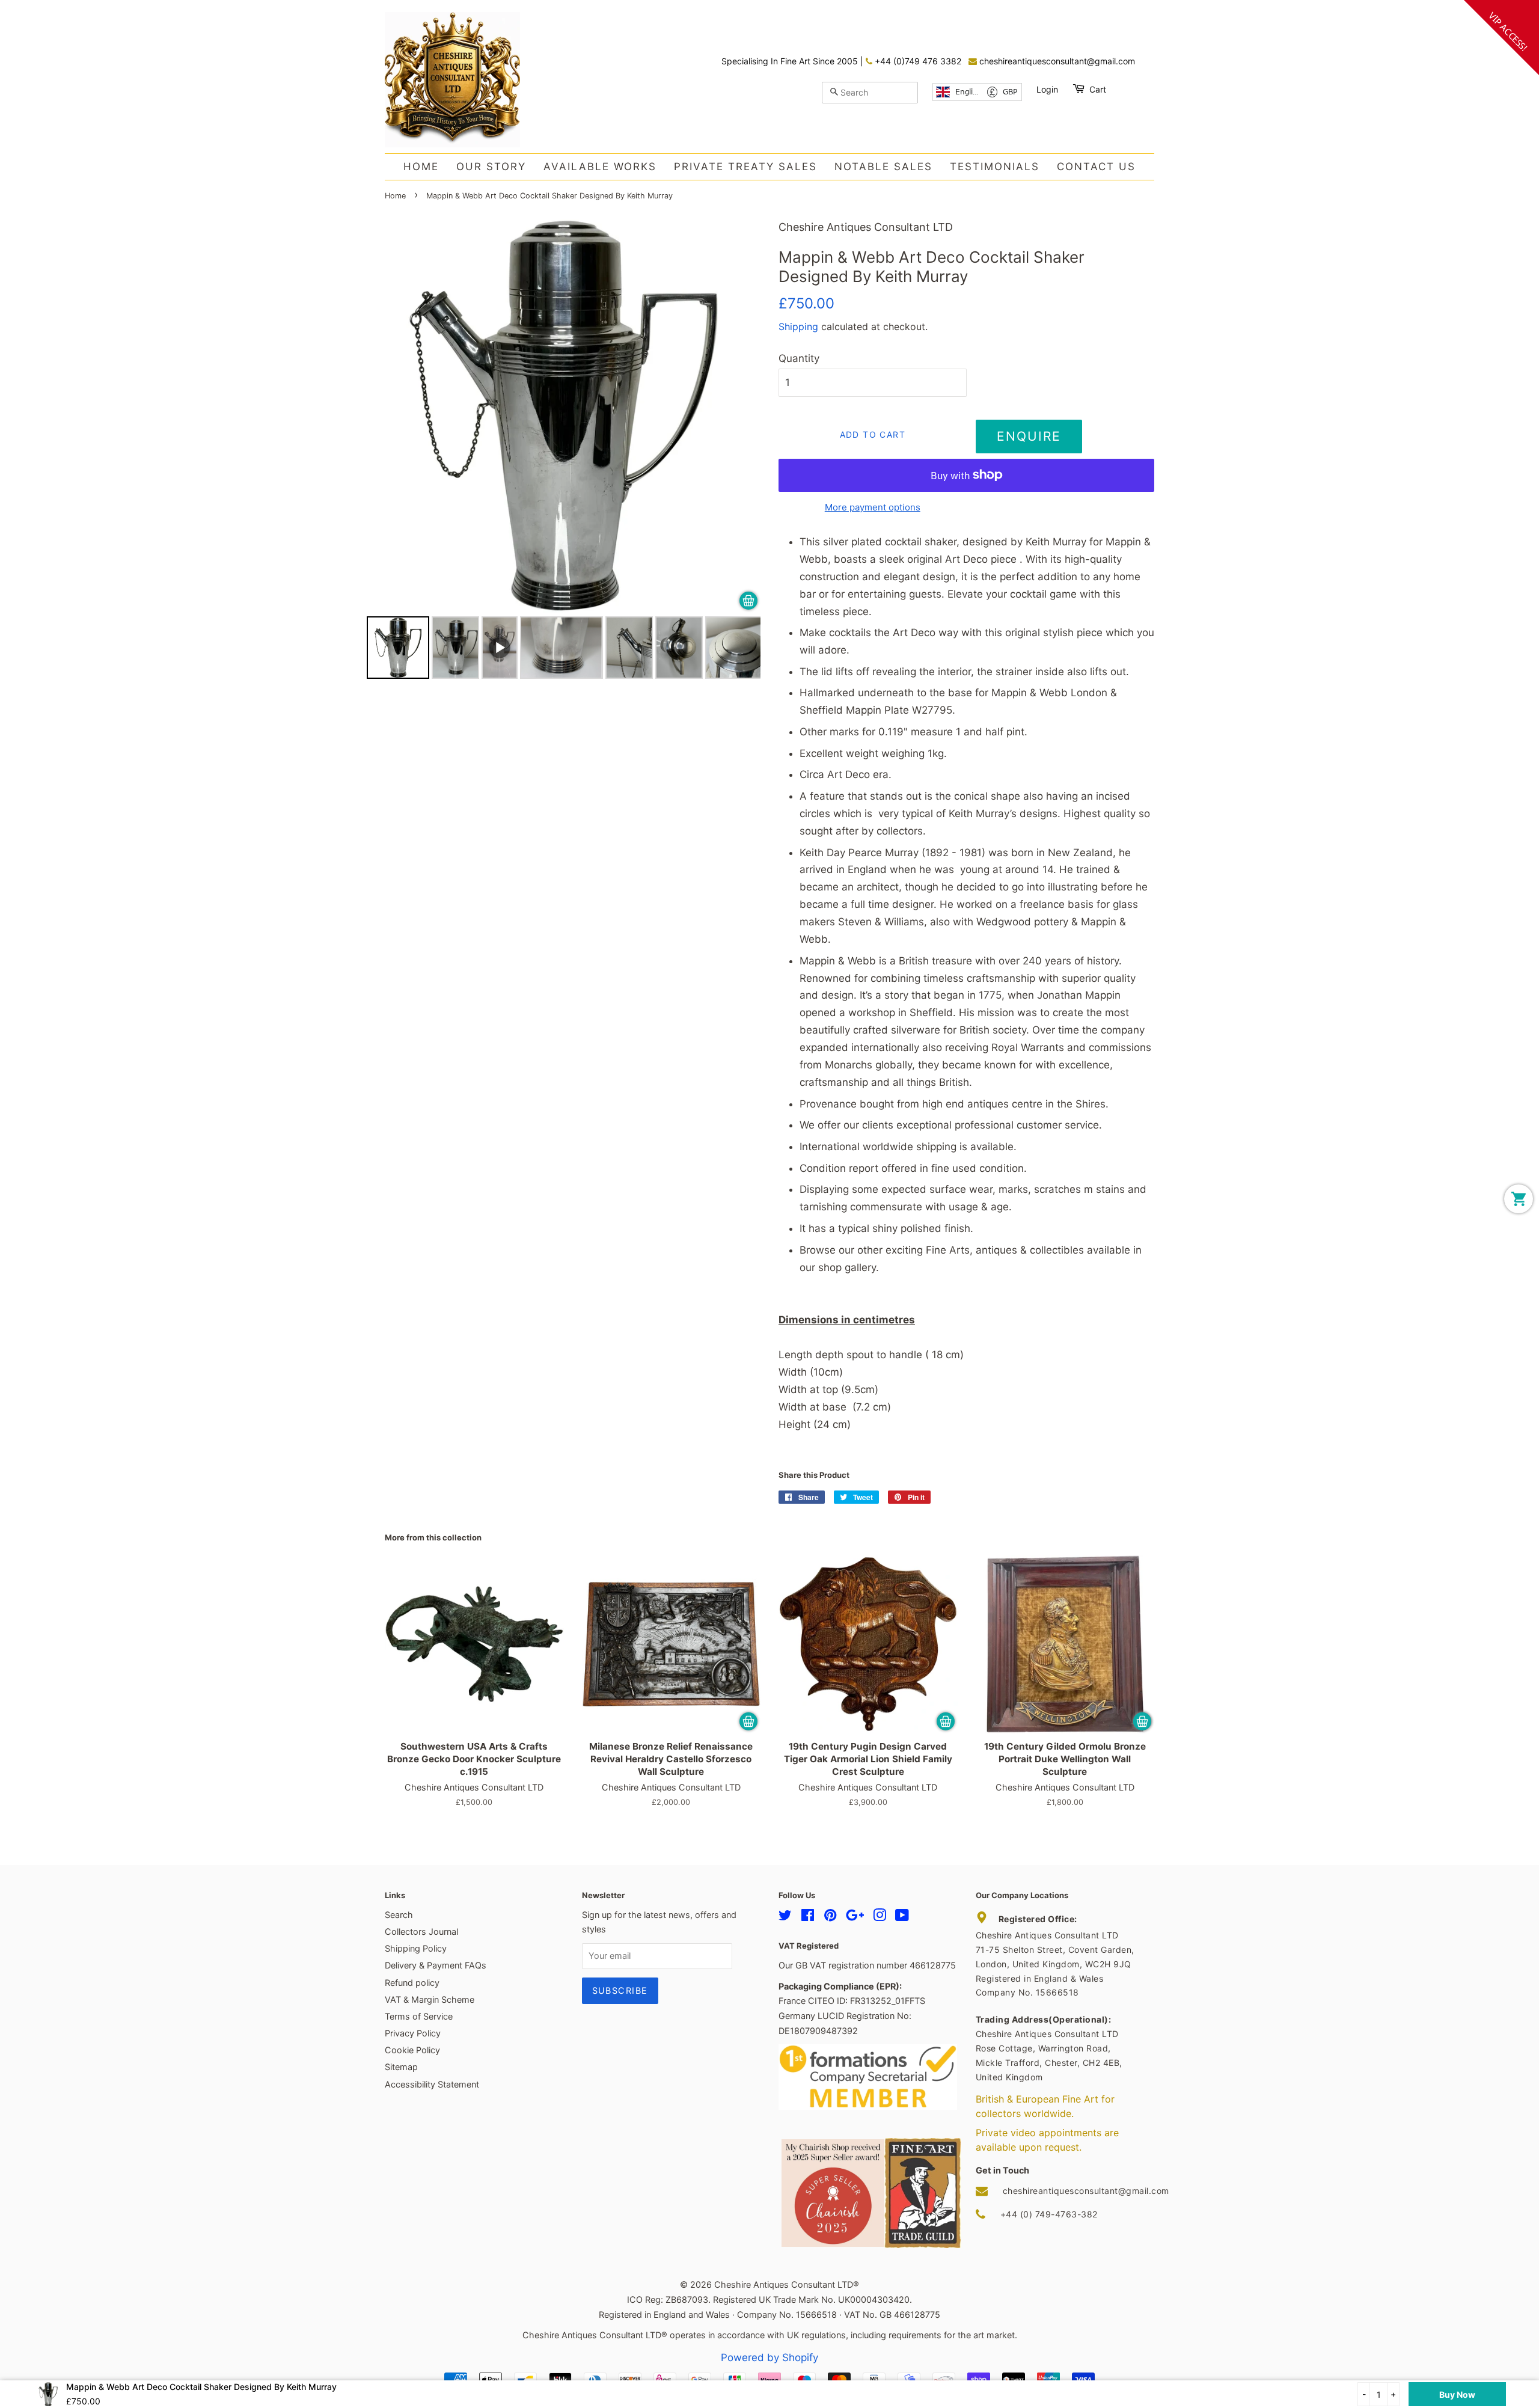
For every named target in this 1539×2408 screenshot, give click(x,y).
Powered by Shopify (769, 2357)
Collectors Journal (421, 1932)
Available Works (600, 167)
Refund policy (412, 1983)
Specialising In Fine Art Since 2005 (791, 61)
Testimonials (995, 167)
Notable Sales (883, 167)
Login (1047, 89)
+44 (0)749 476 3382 (917, 61)
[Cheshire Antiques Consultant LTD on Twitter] (785, 1917)
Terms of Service (419, 2016)
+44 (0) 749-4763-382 (1049, 2214)
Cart (1098, 89)
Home (421, 167)
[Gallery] (564, 451)
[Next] (743, 415)
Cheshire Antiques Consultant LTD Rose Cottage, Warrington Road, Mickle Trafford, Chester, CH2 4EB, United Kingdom (1049, 2048)
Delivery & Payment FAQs (436, 1965)
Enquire (1029, 436)
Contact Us (1096, 167)
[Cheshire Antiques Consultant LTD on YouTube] (902, 1917)
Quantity (799, 358)
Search (399, 1915)
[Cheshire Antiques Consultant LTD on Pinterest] (830, 1917)
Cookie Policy (412, 2050)
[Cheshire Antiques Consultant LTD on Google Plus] (855, 1917)
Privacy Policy (413, 2033)
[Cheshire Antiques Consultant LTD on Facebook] (808, 1917)
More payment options (873, 507)
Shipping (798, 326)
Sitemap (401, 2067)
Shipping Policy (416, 1948)
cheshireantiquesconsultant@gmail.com (1056, 61)
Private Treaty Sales (745, 167)
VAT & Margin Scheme (430, 1999)
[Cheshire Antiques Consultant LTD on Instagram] (880, 1917)
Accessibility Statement (432, 2084)
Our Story (491, 167)
